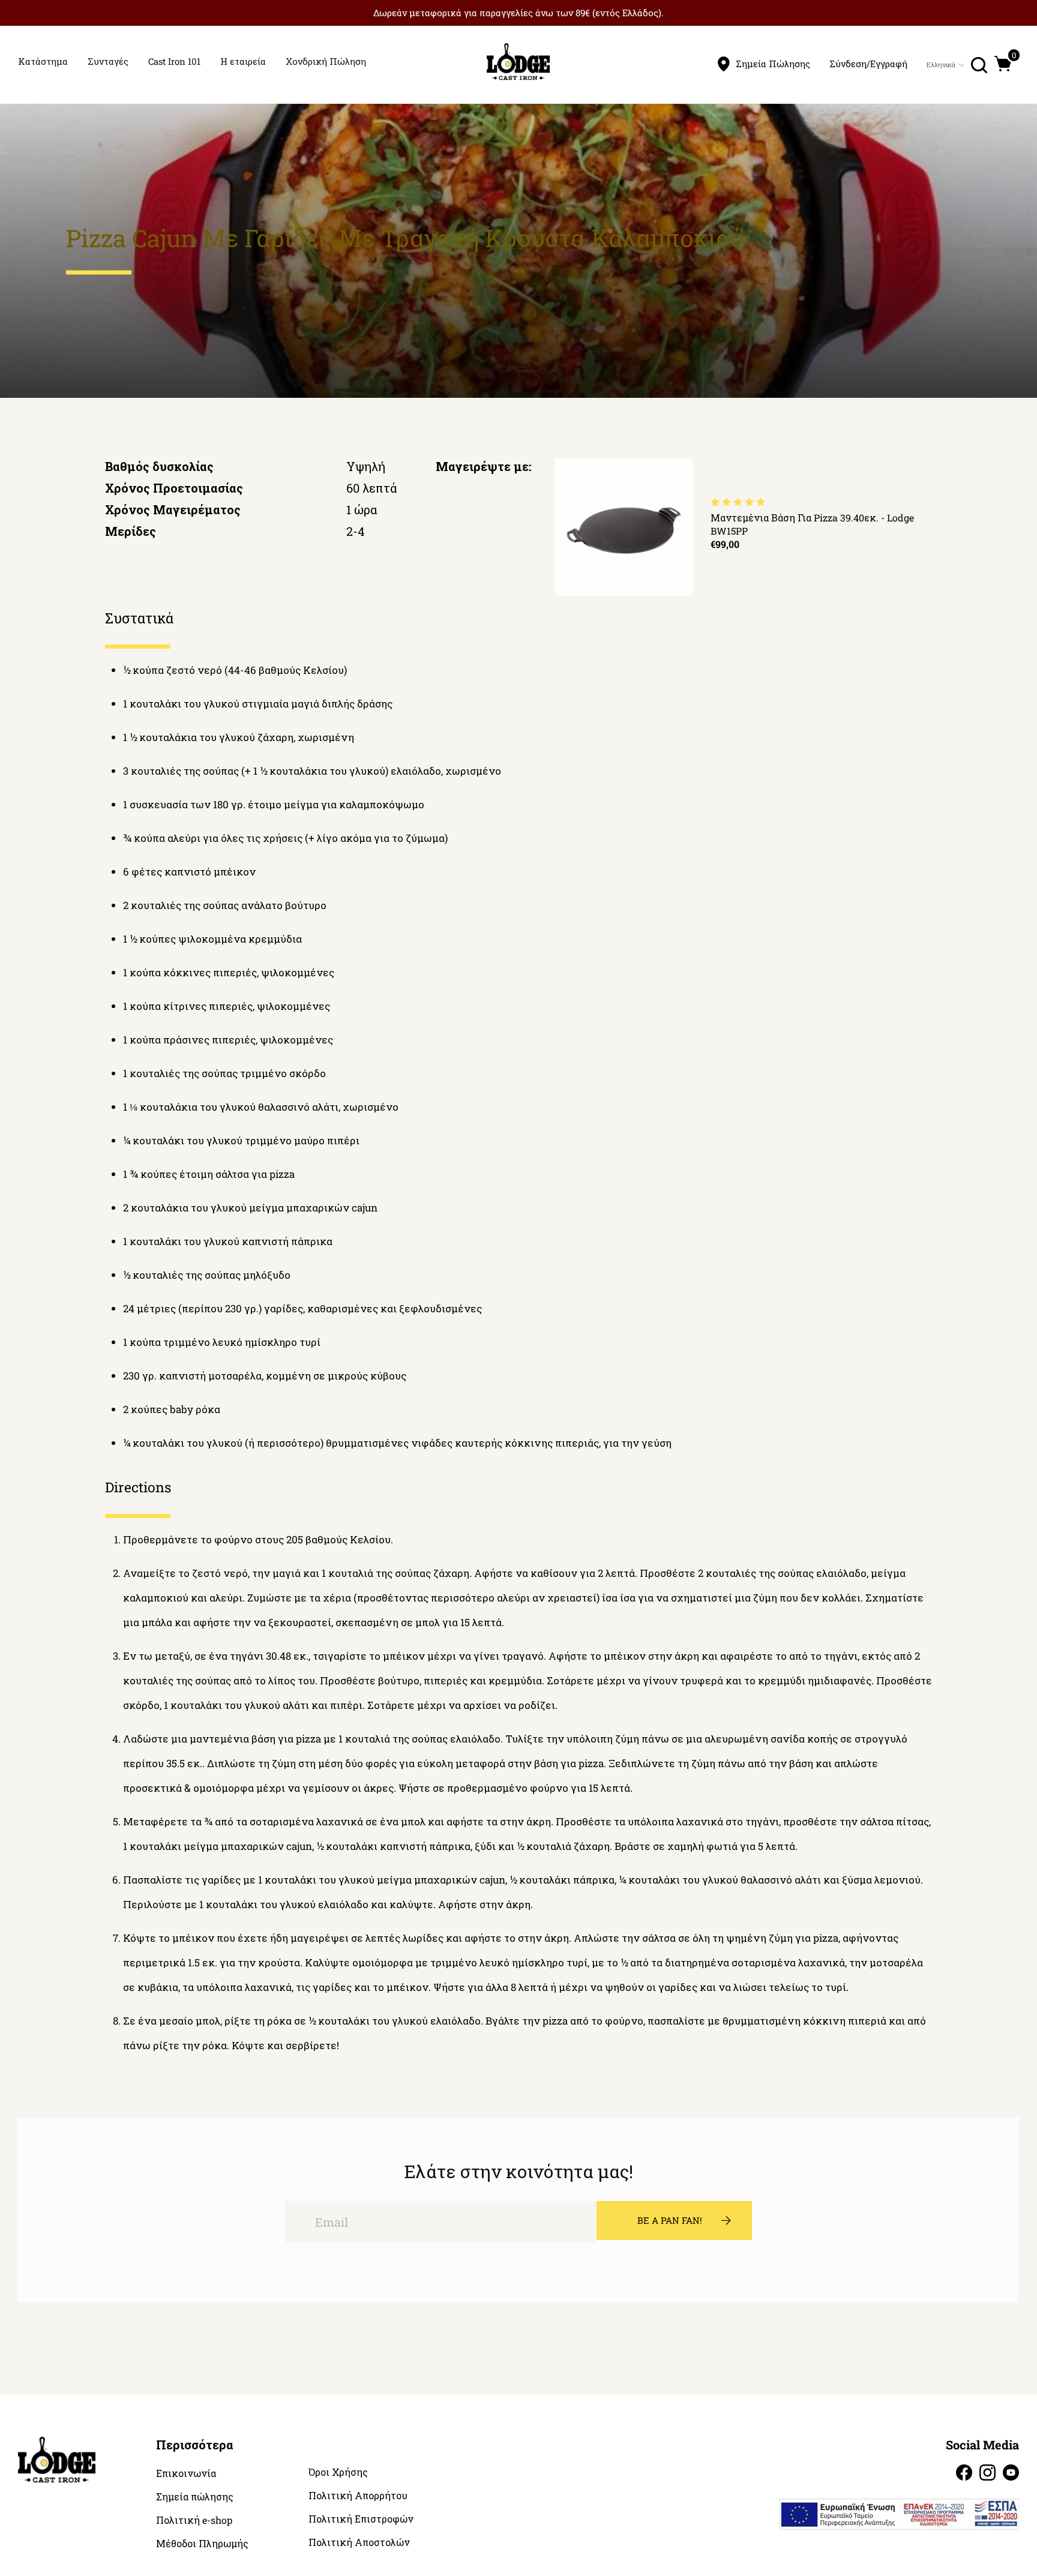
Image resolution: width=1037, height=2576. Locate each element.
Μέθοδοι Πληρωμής (202, 2544)
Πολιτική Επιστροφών (361, 2519)
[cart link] (1003, 64)
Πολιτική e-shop (194, 2520)
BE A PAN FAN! (670, 2220)
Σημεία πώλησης (195, 2497)
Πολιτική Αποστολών (359, 2542)
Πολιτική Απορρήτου (358, 2496)
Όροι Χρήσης (338, 2472)
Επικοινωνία (186, 2473)
